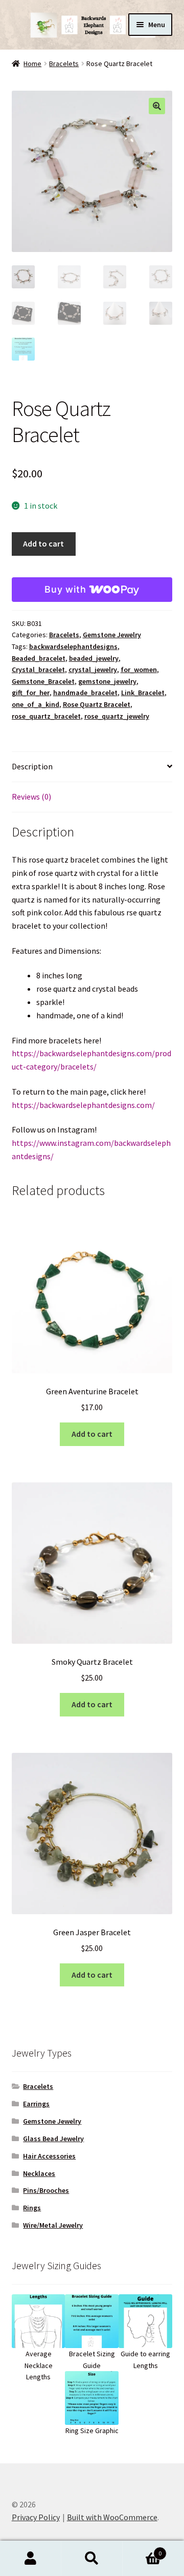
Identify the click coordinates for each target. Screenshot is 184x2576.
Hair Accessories (49, 2156)
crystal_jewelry (93, 669)
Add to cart (43, 543)
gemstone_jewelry (107, 681)
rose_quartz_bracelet (46, 716)
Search (92, 2559)
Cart (142, 2550)
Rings (32, 2208)
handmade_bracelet (85, 693)
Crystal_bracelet (38, 669)
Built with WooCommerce (112, 2517)
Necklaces (39, 2173)
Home (32, 64)
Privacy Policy (36, 2517)
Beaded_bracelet (39, 658)
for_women (139, 669)
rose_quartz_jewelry (117, 716)
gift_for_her (31, 693)
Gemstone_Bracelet (43, 681)
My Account (31, 2559)
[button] (157, 106)
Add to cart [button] (92, 1434)
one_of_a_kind (36, 704)
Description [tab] (32, 766)
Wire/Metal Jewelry (53, 2225)
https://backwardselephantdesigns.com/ (83, 1105)
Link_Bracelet (143, 693)
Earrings (36, 2104)
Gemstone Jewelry (112, 635)
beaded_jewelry (94, 658)
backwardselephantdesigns (73, 646)
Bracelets (64, 64)
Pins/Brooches (46, 2190)
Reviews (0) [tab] (31, 797)
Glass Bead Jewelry (53, 2139)
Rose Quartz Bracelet (97, 704)
